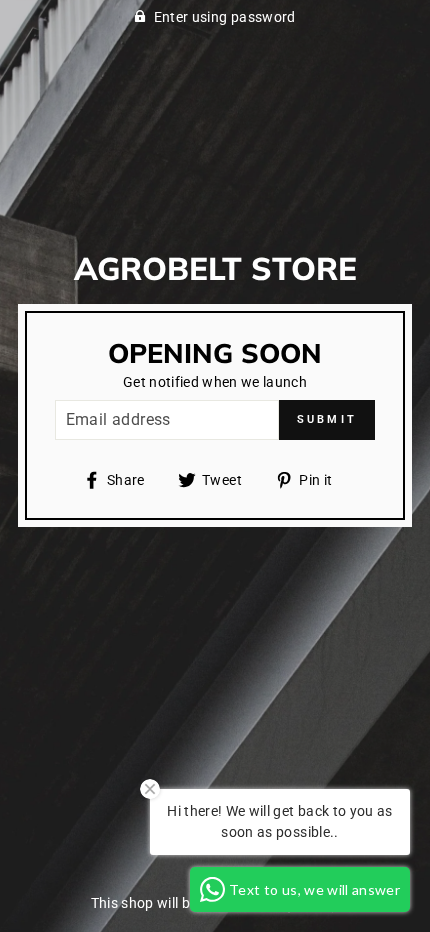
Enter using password (225, 17)
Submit (327, 419)
